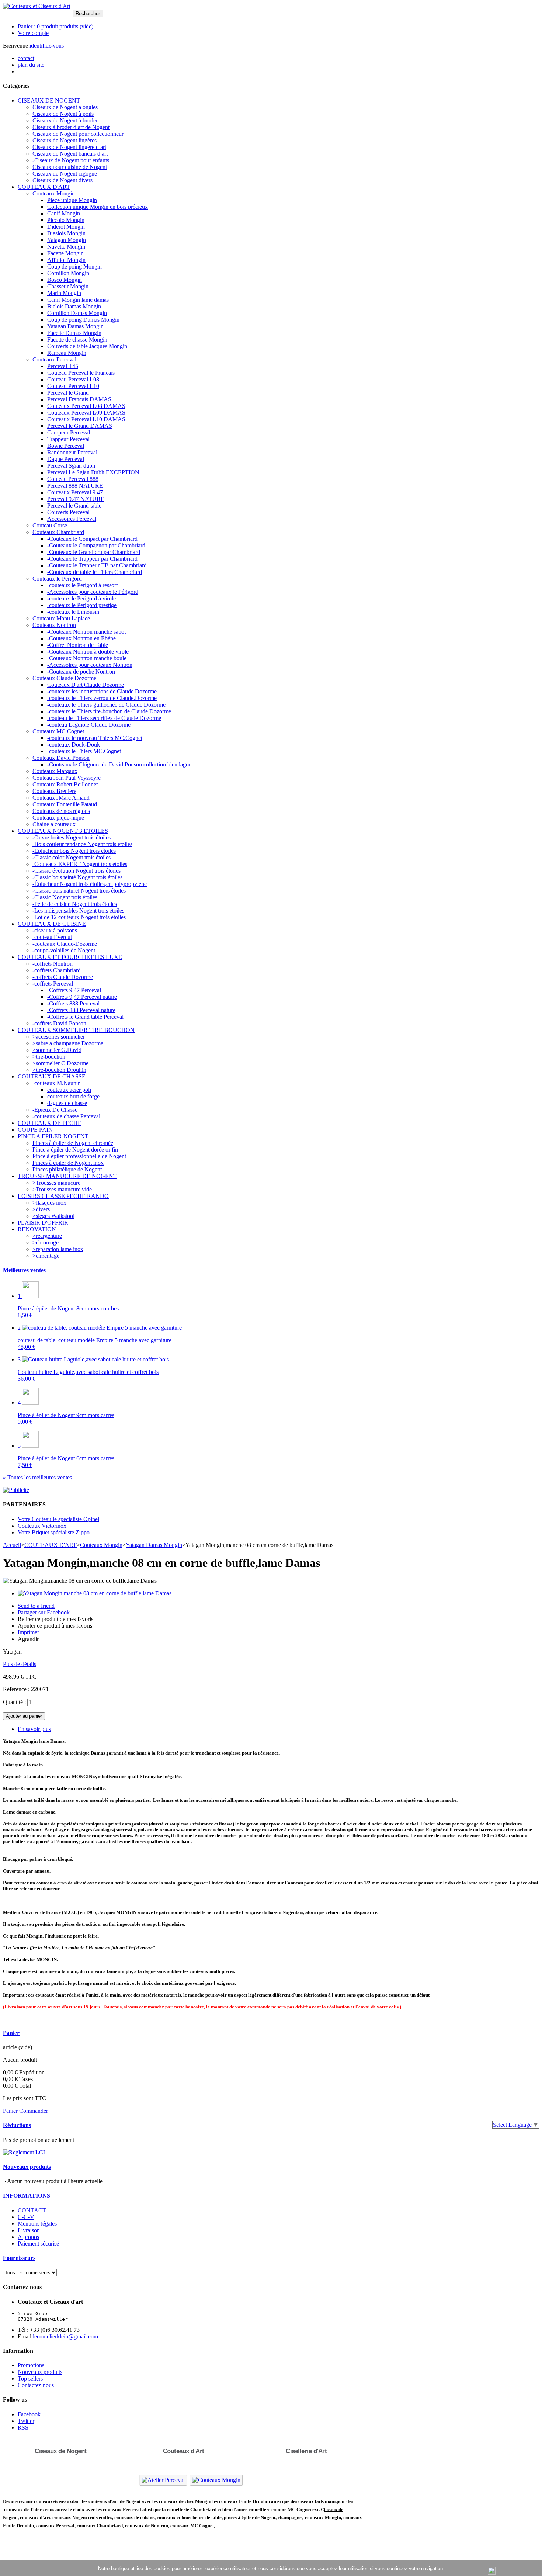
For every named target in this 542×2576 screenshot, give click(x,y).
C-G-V (26, 2217)
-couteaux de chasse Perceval (66, 1116)
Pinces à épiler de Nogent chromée (73, 1143)
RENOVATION (37, 1229)
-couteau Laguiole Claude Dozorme (89, 725)
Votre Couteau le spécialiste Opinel (58, 1519)
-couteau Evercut (52, 937)
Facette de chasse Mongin (77, 340)
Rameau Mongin (67, 353)
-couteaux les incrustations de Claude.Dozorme (102, 691)
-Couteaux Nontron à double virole (88, 652)
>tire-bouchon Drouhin (59, 1070)
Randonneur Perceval (72, 452)
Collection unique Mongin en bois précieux (98, 207)
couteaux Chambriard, (100, 2526)
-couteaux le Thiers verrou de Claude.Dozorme (102, 698)
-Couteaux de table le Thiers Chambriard (95, 572)
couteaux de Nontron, (148, 2526)
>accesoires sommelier (59, 1037)
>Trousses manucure (56, 1183)
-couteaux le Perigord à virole (81, 598)
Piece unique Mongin (72, 200)
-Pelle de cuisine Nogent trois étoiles (75, 904)
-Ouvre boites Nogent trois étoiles (72, 837)
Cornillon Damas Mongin (77, 313)
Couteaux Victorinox (42, 1526)
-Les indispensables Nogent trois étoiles (78, 910)
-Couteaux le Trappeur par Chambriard (92, 559)
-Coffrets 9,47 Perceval (74, 990)
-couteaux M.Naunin (57, 1083)
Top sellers (30, 2378)
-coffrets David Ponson (59, 1023)
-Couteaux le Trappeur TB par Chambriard (97, 565)
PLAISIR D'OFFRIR (43, 1223)
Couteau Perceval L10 (73, 386)
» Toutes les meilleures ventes (37, 1477)
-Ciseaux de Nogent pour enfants (71, 160)
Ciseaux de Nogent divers (62, 180)
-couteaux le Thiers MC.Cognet (84, 751)
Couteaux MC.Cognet (58, 731)
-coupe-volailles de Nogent (64, 950)
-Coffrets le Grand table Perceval (85, 1017)
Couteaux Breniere (54, 791)
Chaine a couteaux (54, 824)
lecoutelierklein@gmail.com (65, 2336)
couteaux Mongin (323, 2518)
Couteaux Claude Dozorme (64, 678)
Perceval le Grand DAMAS (80, 426)
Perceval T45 (63, 366)
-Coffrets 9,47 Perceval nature (82, 997)
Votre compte (33, 33)
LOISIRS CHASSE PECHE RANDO (63, 1196)
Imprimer (28, 1632)
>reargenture (47, 1236)
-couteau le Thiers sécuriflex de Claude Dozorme (104, 718)
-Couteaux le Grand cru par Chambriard (94, 552)
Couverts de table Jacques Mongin (87, 346)
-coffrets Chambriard (57, 970)
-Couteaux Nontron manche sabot (86, 632)
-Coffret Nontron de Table (78, 645)
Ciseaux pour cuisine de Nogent (70, 167)
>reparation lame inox (58, 1249)
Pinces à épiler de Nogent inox (68, 1163)
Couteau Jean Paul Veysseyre (67, 778)
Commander (34, 2111)
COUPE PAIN (35, 1130)
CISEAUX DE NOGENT (49, 101)
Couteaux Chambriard (58, 532)
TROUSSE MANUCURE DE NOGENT (67, 1176)
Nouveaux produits (27, 2167)
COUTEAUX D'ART (44, 187)
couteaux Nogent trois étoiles (82, 2518)
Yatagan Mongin (67, 240)
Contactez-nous (36, 2385)
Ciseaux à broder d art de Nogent (71, 127)
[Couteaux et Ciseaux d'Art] (37, 6)
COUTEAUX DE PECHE (50, 1123)
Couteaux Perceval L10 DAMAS (86, 419)
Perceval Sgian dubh (71, 466)
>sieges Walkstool (53, 1216)
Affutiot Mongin (66, 260)
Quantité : (14, 1702)
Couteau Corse (50, 525)
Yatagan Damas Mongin (75, 326)
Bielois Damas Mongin (74, 306)
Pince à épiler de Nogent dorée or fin (75, 1149)
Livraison (29, 2230)
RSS (23, 2428)
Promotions (31, 2365)
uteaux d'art (37, 2518)
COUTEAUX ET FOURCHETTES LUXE (70, 957)
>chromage (46, 1242)
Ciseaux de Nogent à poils (63, 114)
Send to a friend (36, 1606)
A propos (28, 2237)
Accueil (12, 1545)
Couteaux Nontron (54, 625)
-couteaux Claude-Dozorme (65, 944)
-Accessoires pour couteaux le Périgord (93, 592)
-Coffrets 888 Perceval (73, 1003)
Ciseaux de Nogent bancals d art (70, 154)
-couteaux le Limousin (73, 612)
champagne (290, 2518)
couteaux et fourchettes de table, (190, 2518)
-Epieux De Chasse (55, 1110)
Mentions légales (37, 2224)
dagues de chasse (67, 1103)
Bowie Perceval (66, 446)
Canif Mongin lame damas (78, 300)
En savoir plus (34, 1729)
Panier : (55, 26)
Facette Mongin (65, 253)
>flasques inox (49, 1203)
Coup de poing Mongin (74, 266)
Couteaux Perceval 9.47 (75, 492)
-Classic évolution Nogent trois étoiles (77, 871)
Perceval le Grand (68, 393)
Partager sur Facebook (44, 1612)
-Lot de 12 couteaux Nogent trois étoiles (79, 917)
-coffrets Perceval (53, 984)
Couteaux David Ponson (61, 758)
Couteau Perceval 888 (73, 479)
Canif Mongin (64, 213)
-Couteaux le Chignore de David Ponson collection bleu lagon (119, 764)
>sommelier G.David (57, 1050)
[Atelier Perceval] (163, 2480)
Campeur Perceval (69, 432)
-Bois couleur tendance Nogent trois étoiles (82, 844)
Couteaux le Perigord (57, 579)
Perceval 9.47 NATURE (76, 499)
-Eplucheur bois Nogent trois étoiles (74, 851)
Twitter (26, 2421)
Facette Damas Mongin (74, 333)
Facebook (29, 2414)
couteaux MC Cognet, (193, 2526)
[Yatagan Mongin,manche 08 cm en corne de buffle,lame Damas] (95, 1593)
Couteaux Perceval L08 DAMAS (86, 406)
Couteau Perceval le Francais (81, 373)
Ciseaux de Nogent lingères (65, 140)
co (22, 2518)
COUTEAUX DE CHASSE (52, 1076)
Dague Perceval (66, 459)
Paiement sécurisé (38, 2243)
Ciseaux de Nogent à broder (65, 120)
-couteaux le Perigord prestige (82, 605)
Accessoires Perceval (72, 519)
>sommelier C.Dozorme (60, 1063)
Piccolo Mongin (66, 220)
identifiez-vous (47, 46)
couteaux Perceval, (56, 2526)
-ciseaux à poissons (55, 930)
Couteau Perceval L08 (73, 379)
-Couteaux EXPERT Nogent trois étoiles (80, 864)
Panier (11, 2033)
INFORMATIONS (27, 2196)
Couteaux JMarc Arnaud (61, 798)
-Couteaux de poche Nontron (81, 671)
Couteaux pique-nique (58, 818)
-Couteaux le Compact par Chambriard (92, 539)
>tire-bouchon (49, 1057)
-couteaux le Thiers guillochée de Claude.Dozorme (106, 705)
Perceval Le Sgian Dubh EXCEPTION (93, 472)
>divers (41, 1209)
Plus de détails (20, 1664)
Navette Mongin (66, 247)
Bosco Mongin (65, 280)
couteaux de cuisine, (135, 2518)
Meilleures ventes (24, 1270)
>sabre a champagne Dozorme (68, 1043)
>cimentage (46, 1256)
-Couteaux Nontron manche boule (87, 658)
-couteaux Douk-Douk (74, 745)
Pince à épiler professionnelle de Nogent (79, 1156)
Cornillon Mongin (68, 273)
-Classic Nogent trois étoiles (65, 897)
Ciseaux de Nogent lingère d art (69, 147)
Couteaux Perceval (54, 359)
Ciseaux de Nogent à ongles (65, 107)
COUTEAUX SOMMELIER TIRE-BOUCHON (76, 1030)
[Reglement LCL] (25, 2152)
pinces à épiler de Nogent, (250, 2518)
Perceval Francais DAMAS (79, 399)
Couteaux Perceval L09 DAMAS (86, 413)
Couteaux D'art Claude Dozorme (86, 685)
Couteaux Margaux (55, 771)
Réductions (17, 2125)
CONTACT (32, 2210)
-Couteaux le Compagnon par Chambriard (96, 545)
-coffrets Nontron (53, 964)
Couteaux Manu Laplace (61, 618)
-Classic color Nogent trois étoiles (72, 857)
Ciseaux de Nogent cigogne (65, 174)
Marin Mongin (64, 293)
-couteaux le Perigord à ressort (82, 585)
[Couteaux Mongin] (216, 2480)
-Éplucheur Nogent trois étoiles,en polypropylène (90, 884)
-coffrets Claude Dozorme (63, 977)
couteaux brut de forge (73, 1096)
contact (26, 58)
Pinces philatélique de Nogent (67, 1169)
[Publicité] (16, 1490)
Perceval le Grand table (74, 505)
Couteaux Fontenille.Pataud (65, 804)
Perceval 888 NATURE (75, 486)
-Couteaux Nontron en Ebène (81, 638)
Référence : (17, 1689)
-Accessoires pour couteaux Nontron (90, 665)
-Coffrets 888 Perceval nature (81, 1010)
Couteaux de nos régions (61, 811)
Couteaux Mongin (54, 193)
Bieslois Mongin (66, 233)
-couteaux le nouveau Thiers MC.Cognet (95, 738)
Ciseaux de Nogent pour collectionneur (78, 134)
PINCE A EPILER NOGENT (53, 1136)
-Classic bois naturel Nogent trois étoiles (79, 891)
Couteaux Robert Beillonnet (65, 784)
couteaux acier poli (69, 1090)
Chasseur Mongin (68, 286)
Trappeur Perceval (68, 439)
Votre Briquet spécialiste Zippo (54, 1532)
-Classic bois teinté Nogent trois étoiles (77, 877)
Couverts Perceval (68, 512)
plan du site (31, 65)
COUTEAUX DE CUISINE (52, 924)
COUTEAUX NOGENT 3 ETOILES (63, 831)
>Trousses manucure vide (62, 1189)
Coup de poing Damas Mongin (83, 320)
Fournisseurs (19, 2258)
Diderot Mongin (66, 227)
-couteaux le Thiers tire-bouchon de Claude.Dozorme (109, 711)
